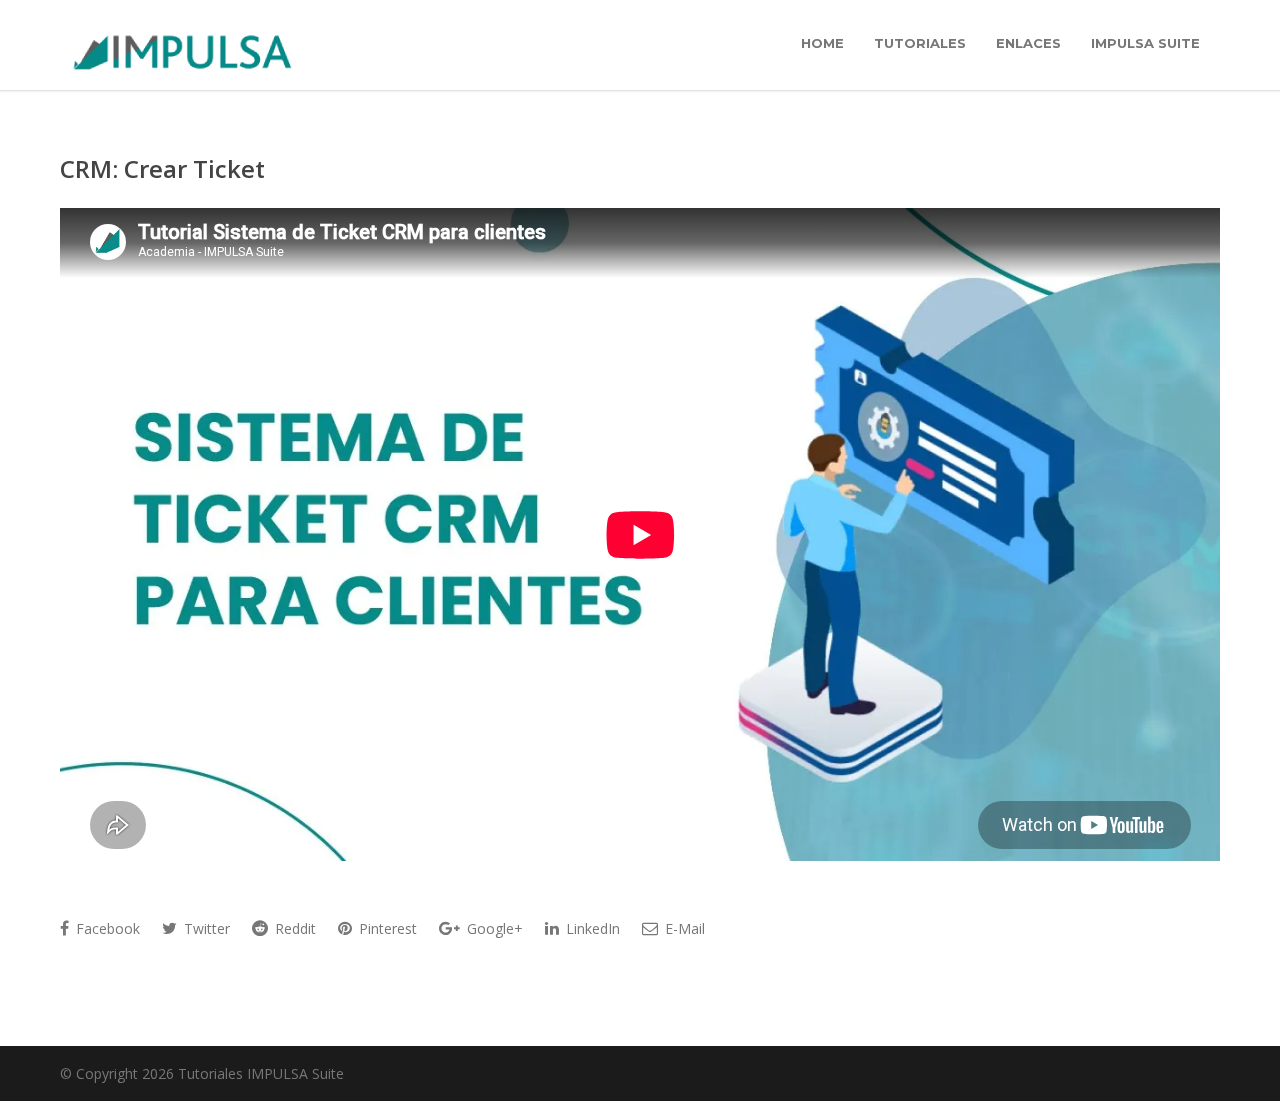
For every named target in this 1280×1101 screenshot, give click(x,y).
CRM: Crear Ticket (162, 168)
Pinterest (386, 928)
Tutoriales (920, 43)
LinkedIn (591, 928)
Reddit (293, 928)
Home (822, 43)
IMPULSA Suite (1145, 43)
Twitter (205, 928)
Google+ (493, 928)
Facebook (106, 928)
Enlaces (1028, 43)
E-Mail (683, 928)
